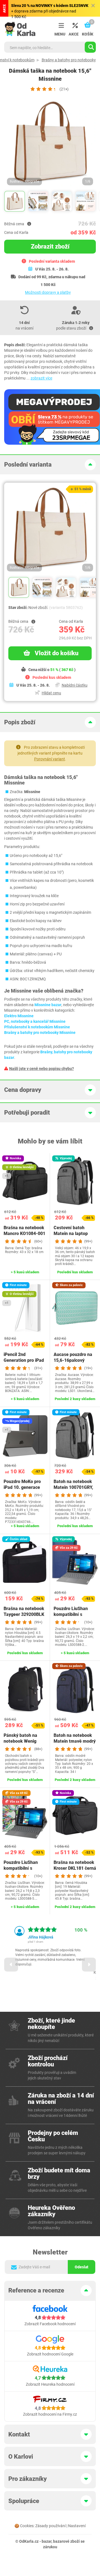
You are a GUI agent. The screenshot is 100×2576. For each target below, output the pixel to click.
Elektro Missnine (19, 1016)
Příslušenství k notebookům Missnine (37, 1027)
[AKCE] (74, 26)
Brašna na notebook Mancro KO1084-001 (24, 1231)
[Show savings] (29, 224)
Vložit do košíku (57, 653)
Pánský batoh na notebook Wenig (20, 1738)
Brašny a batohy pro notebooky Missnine (40, 1033)
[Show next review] (89, 1965)
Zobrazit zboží (50, 246)
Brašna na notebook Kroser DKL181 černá (75, 1865)
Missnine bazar (48, 1005)
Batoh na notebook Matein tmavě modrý (75, 1738)
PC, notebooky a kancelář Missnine (35, 1021)
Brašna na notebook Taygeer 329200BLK (24, 1611)
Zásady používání (50, 2526)
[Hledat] (90, 47)
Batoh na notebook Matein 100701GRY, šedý (73, 1487)
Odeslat (82, 2267)
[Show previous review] (11, 1965)
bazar (47, 2541)
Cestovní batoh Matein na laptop (71, 1231)
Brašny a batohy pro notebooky (69, 60)
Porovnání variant (50, 759)
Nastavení (77, 2526)
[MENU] (60, 26)
